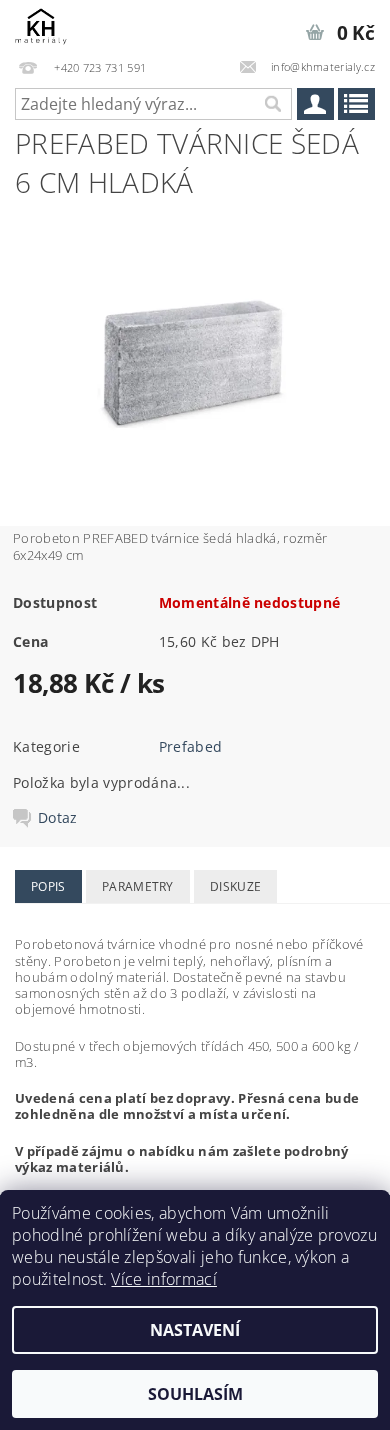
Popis (48, 886)
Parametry (138, 886)
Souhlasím (195, 1394)
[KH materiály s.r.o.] (41, 26)
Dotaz (58, 818)
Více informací (163, 1279)
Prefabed (191, 746)
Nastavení (195, 1330)
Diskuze (235, 886)
